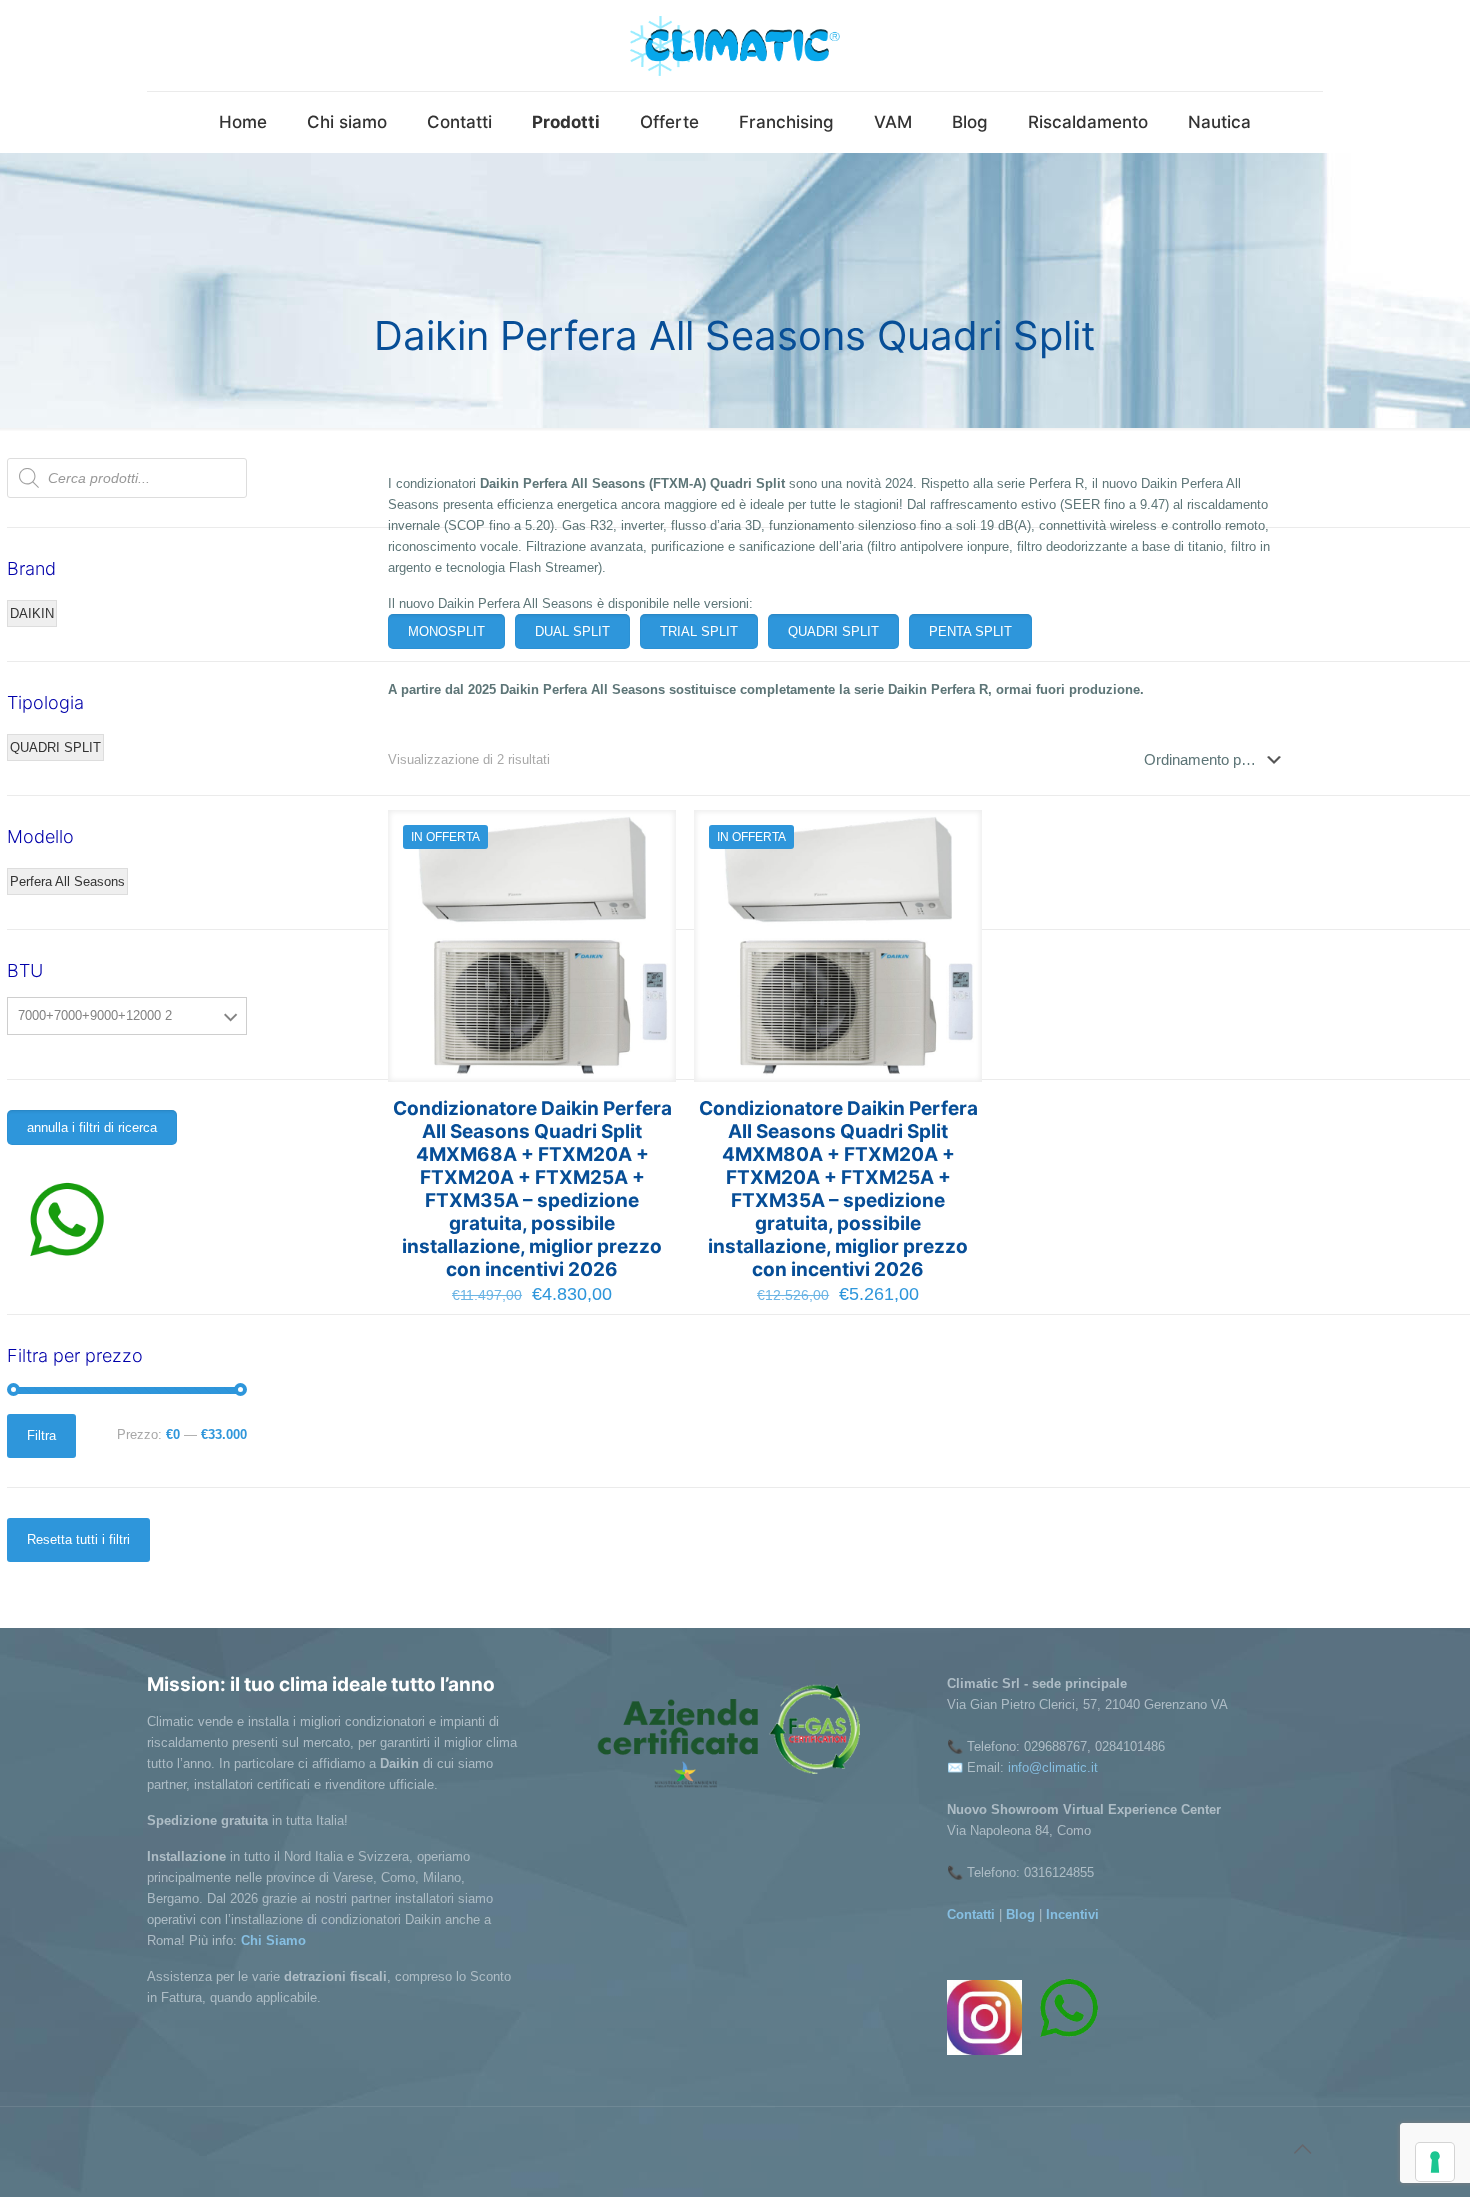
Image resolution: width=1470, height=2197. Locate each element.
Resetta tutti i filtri (78, 1539)
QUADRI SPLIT (833, 631)
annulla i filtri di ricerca (92, 1127)
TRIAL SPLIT (699, 631)
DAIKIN (32, 613)
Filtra (41, 1435)
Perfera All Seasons (67, 881)
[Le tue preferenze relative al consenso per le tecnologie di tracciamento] (1435, 2162)
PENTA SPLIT (970, 631)
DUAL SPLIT (572, 631)
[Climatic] (735, 45)
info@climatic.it (1053, 1767)
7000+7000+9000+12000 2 (95, 1015)
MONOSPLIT (446, 631)
